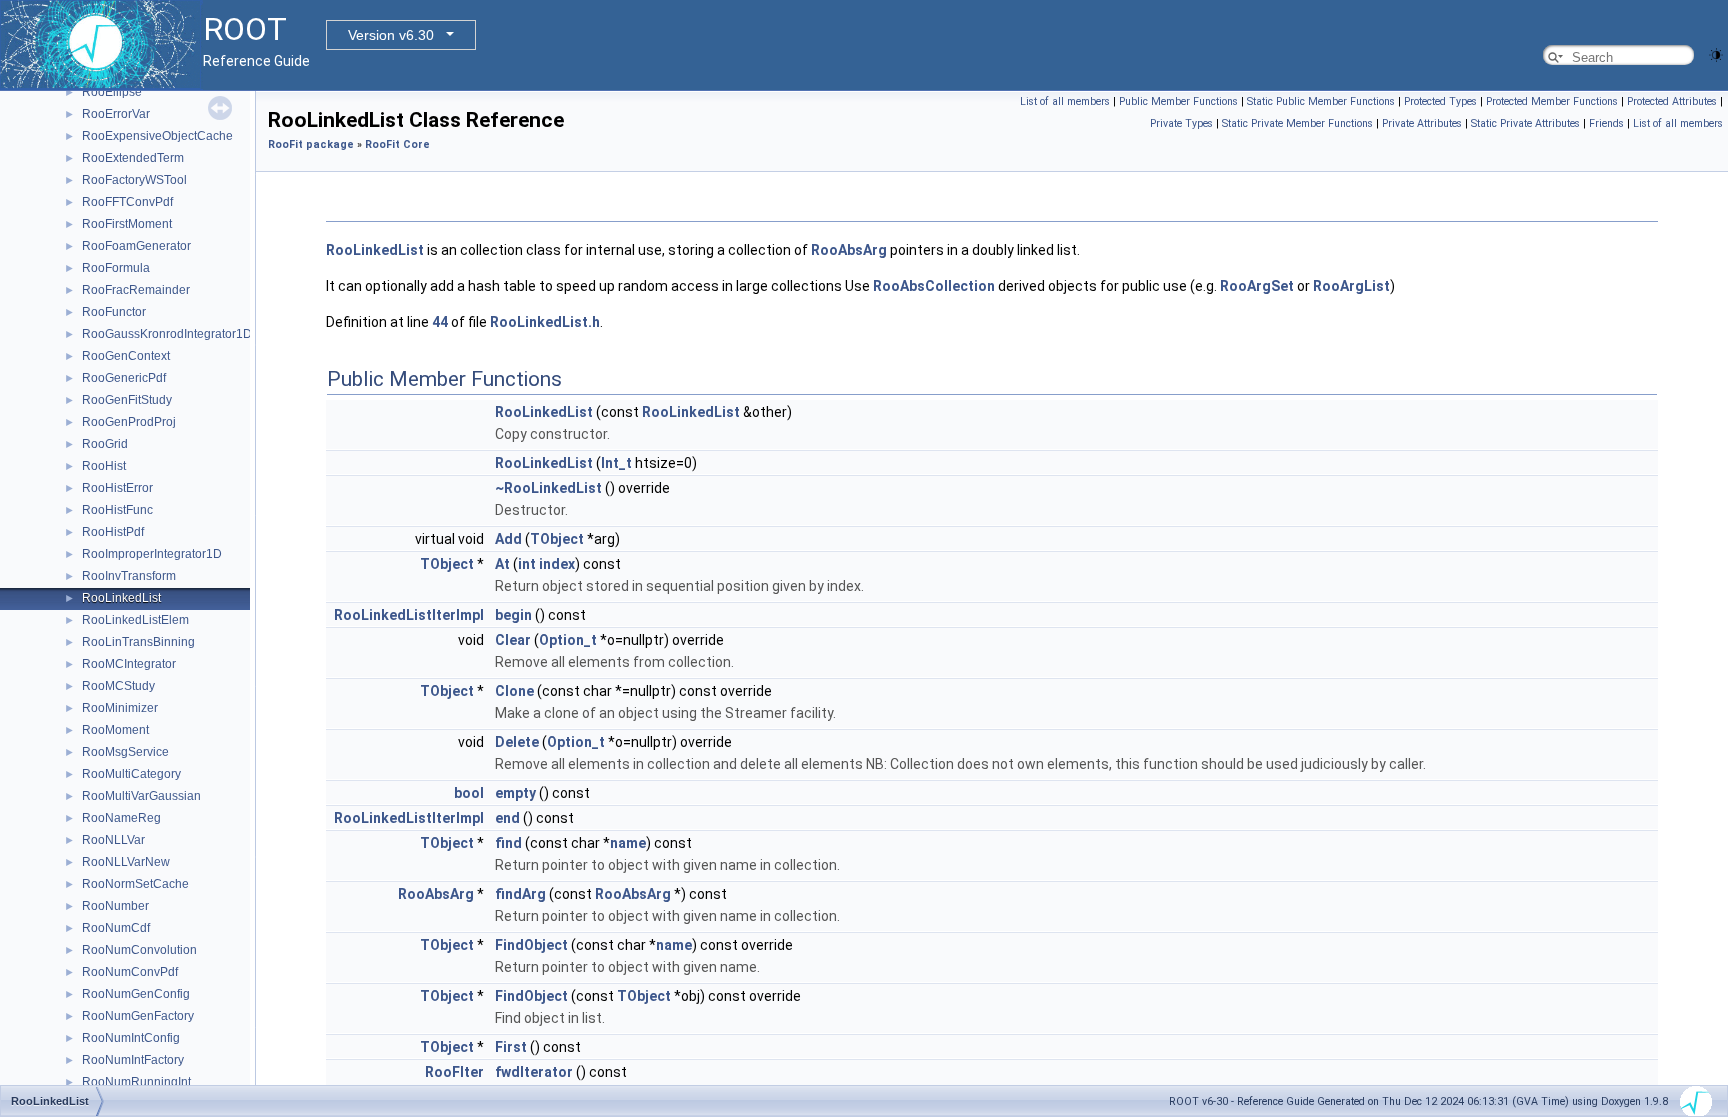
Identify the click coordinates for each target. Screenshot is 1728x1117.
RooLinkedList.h (545, 322)
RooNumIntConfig (131, 1038)
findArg (520, 894)
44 (440, 322)
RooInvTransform (129, 576)
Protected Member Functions (1552, 101)
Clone (514, 691)
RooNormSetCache (135, 884)
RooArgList (1351, 286)
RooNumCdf (116, 928)
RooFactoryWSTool (134, 180)
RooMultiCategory (131, 774)
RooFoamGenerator (136, 246)
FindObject (531, 945)
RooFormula (116, 268)
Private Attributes (1422, 123)
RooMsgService (125, 752)
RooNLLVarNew (126, 862)
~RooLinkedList (548, 488)
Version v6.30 (391, 35)
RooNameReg (121, 818)
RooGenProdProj (129, 422)
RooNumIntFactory (133, 1060)
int (527, 564)
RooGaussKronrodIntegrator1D (167, 334)
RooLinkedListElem (135, 620)
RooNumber (115, 906)
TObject (557, 539)
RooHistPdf (113, 532)
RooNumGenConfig (136, 994)
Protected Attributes (1672, 101)
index (557, 564)
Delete (517, 742)
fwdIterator (534, 1072)
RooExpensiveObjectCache (157, 136)
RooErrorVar (116, 114)
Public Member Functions (1178, 101)
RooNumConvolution (139, 950)
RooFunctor (114, 312)
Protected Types (1440, 101)
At (502, 564)
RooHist (104, 466)
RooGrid (105, 444)
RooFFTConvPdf (127, 202)
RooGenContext (126, 356)
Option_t (568, 640)
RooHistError (117, 488)
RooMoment (115, 730)
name (628, 843)
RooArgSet (1257, 286)
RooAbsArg (849, 250)
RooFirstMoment (127, 224)
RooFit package (311, 144)
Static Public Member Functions (1321, 101)
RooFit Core (397, 144)
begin (513, 615)
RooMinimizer (120, 708)
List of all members (1065, 101)
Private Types (1181, 123)
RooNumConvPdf (130, 972)
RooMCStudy (118, 686)
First (511, 1047)
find (508, 843)
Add (508, 539)
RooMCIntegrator (129, 664)
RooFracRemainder (136, 290)
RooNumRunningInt (136, 1082)
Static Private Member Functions (1297, 123)
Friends (1606, 123)
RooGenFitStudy (127, 400)
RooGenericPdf (124, 378)
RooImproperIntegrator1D (152, 554)
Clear (513, 640)
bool (469, 793)
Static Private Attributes (1525, 123)
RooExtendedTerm (133, 158)
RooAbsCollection (934, 286)
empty (515, 793)
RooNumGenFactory (138, 1016)
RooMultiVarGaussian (141, 796)
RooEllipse (112, 92)
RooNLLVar (113, 840)
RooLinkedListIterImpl (409, 615)
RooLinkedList (121, 598)
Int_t (616, 463)
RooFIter (454, 1072)
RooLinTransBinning (138, 642)
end (507, 818)
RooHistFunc (117, 510)
